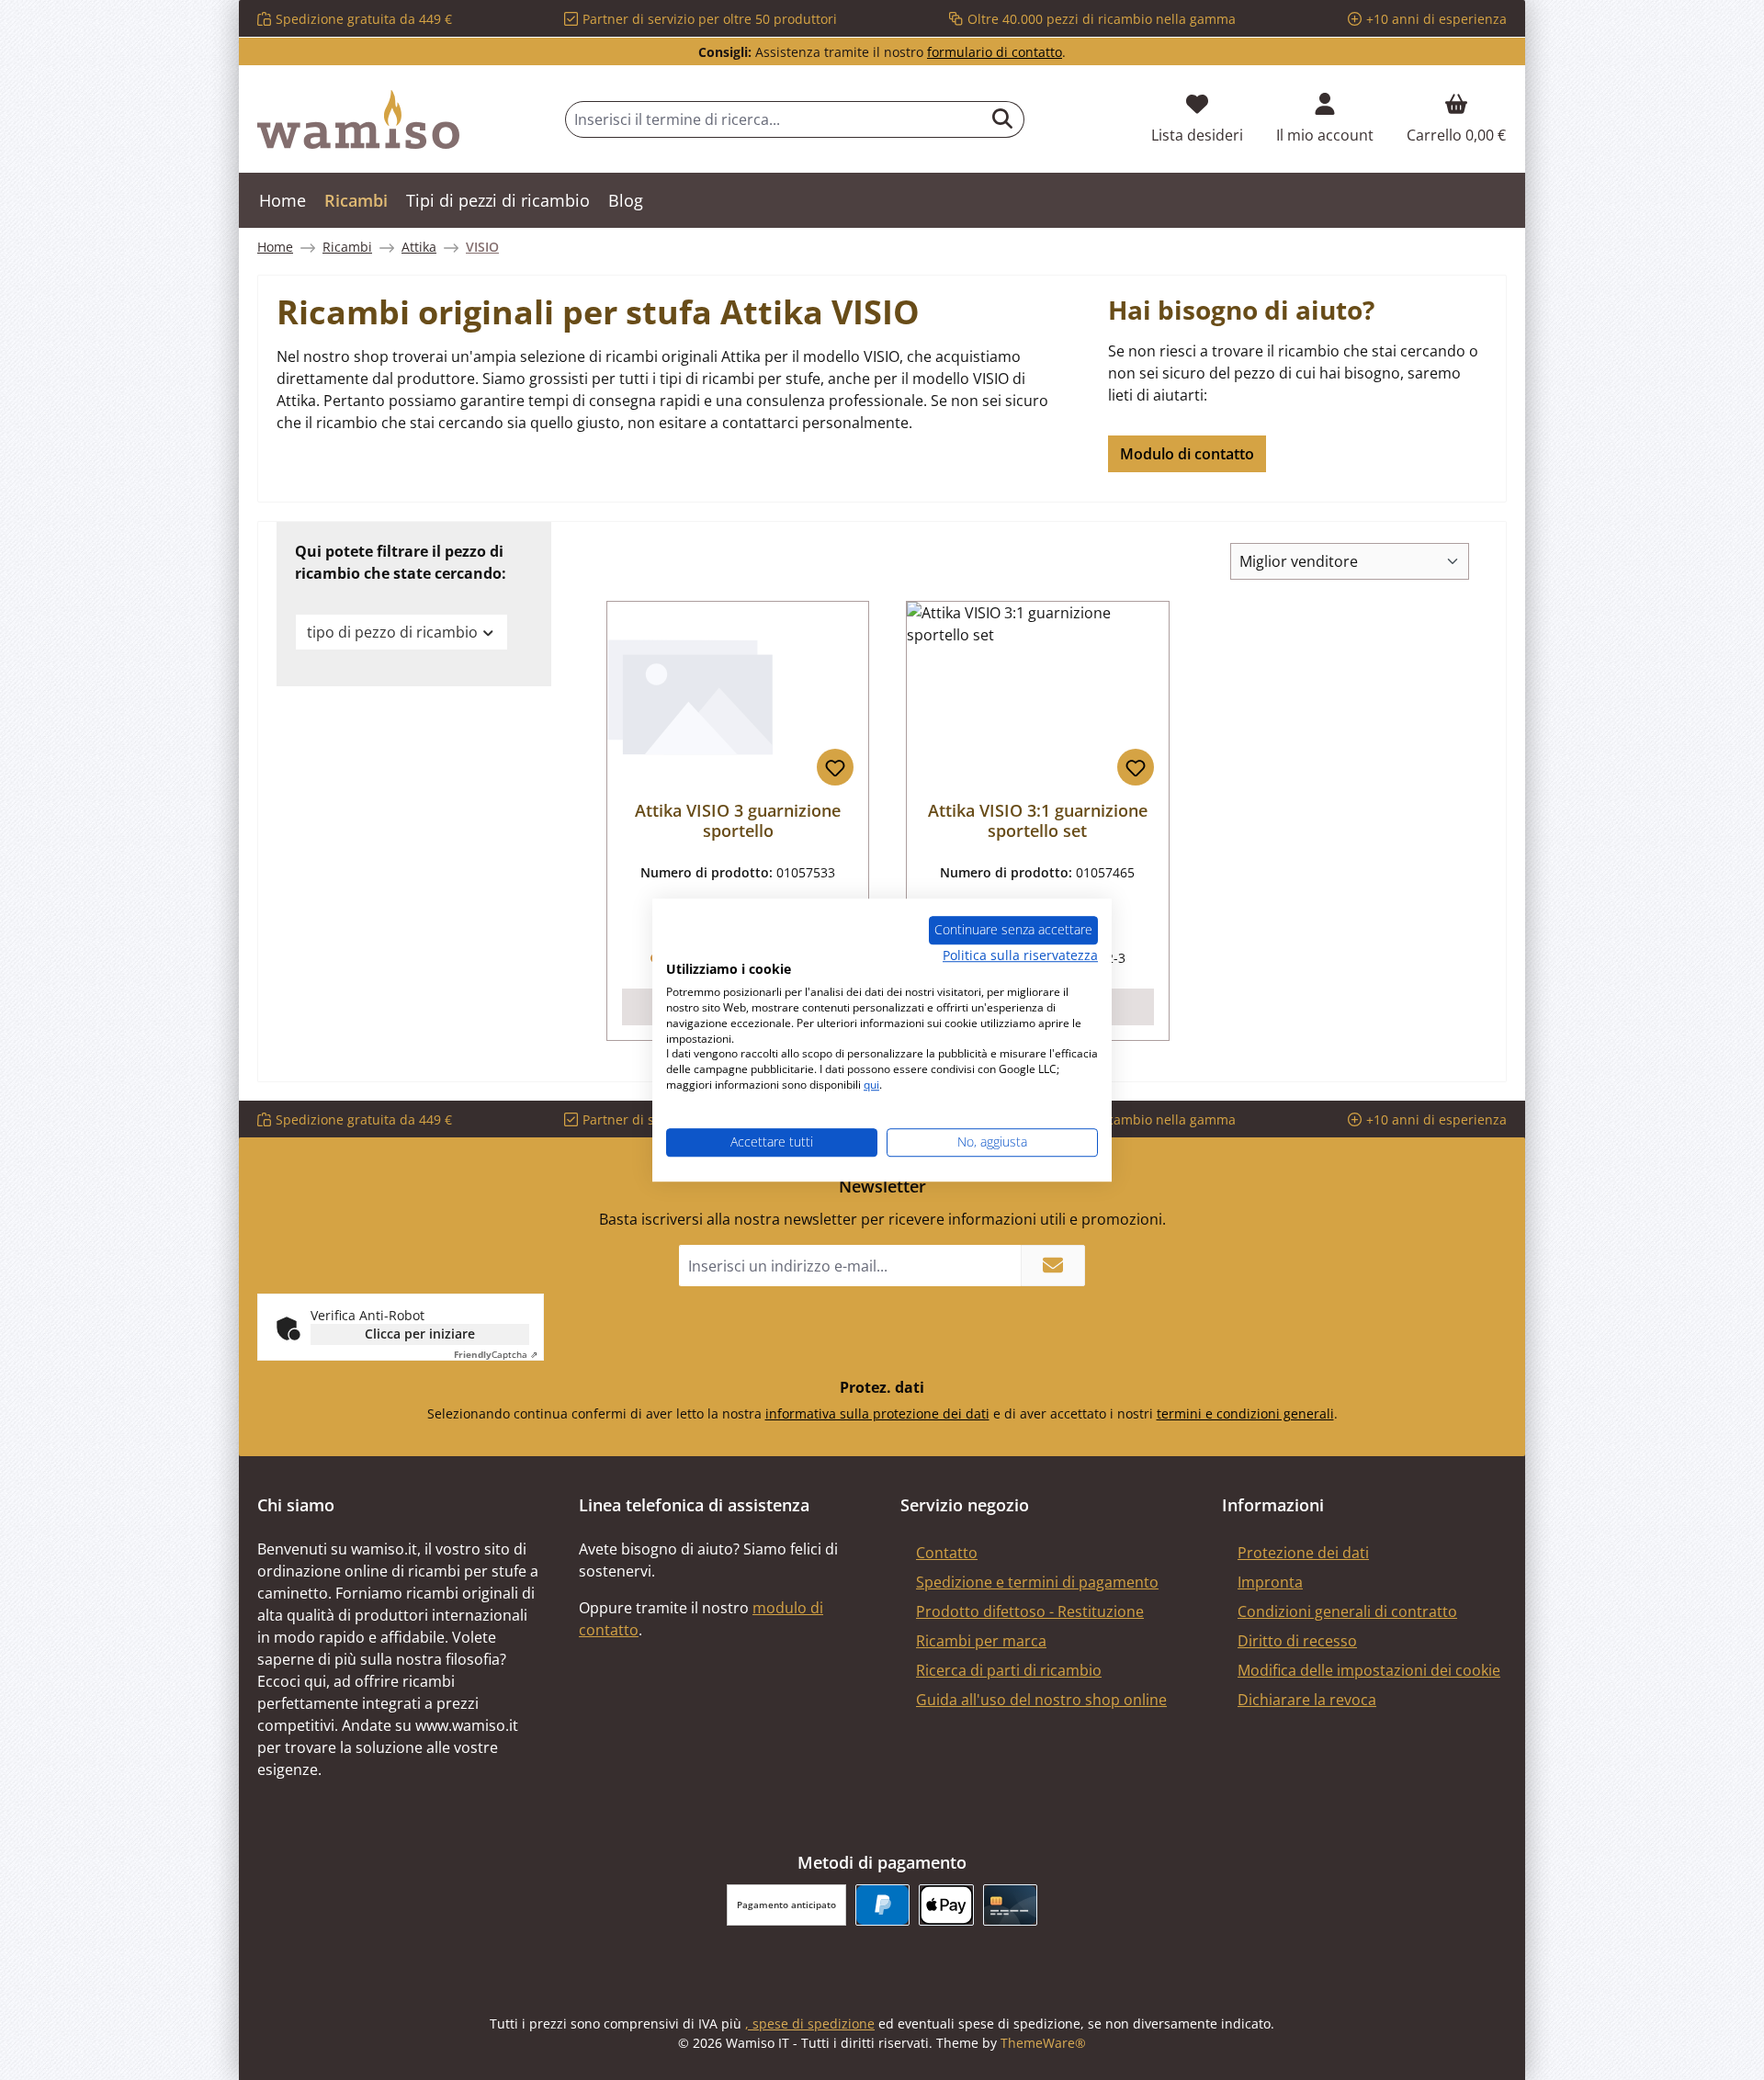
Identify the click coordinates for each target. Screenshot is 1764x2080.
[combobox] (774, 119)
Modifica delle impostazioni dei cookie (1369, 1670)
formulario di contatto (995, 52)
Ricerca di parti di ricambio (1009, 1670)
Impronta (1270, 1582)
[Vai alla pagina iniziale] (358, 119)
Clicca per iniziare (420, 1334)
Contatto (947, 1553)
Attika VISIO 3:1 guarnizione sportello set (1038, 820)
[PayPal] (882, 1905)
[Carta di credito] (1010, 1905)
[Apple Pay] (946, 1905)
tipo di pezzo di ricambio (392, 632)
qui (871, 1085)
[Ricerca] (1003, 119)
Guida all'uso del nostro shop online (1041, 1700)
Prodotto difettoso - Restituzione (1030, 1611)
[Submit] (1053, 1266)
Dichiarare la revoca (1307, 1700)
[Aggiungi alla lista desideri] (835, 767)
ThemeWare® (1043, 2043)
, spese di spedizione (810, 2023)
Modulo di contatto (1187, 454)
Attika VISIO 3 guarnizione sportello (738, 820)
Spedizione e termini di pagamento (1037, 1582)
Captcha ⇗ (496, 1354)
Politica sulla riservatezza (1020, 955)
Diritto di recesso (1297, 1641)
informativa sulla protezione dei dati (877, 1413)
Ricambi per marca (981, 1641)
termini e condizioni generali (1245, 1413)
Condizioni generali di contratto (1347, 1611)
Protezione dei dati (1303, 1553)
